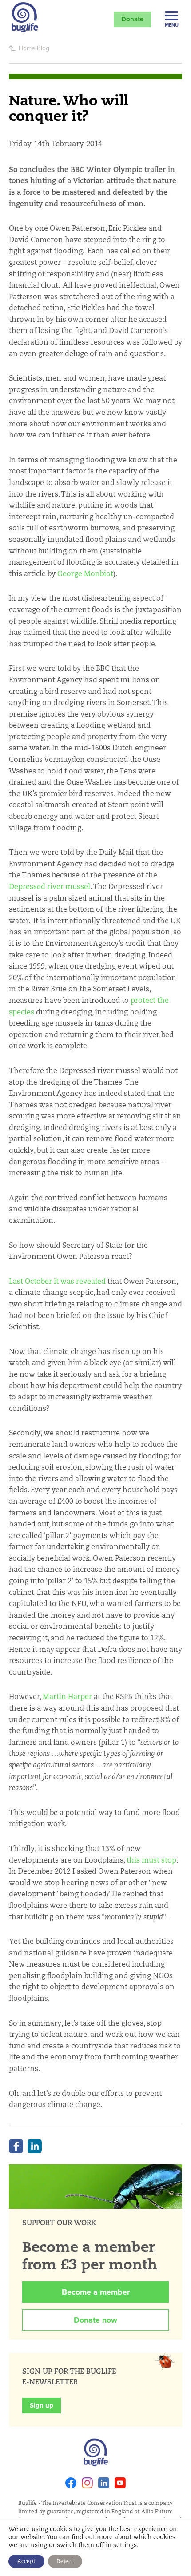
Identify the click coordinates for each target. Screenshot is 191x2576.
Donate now (95, 2320)
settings (125, 2545)
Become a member (96, 2292)
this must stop (151, 1860)
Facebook (16, 2146)
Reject (65, 2561)
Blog (43, 48)
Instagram (87, 2483)
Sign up (42, 2405)
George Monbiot (85, 574)
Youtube (120, 2483)
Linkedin (104, 2483)
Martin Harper (67, 1697)
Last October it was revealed (57, 1281)
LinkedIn (35, 2146)
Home (27, 48)
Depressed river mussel (50, 887)
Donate (132, 19)
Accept (26, 2561)
